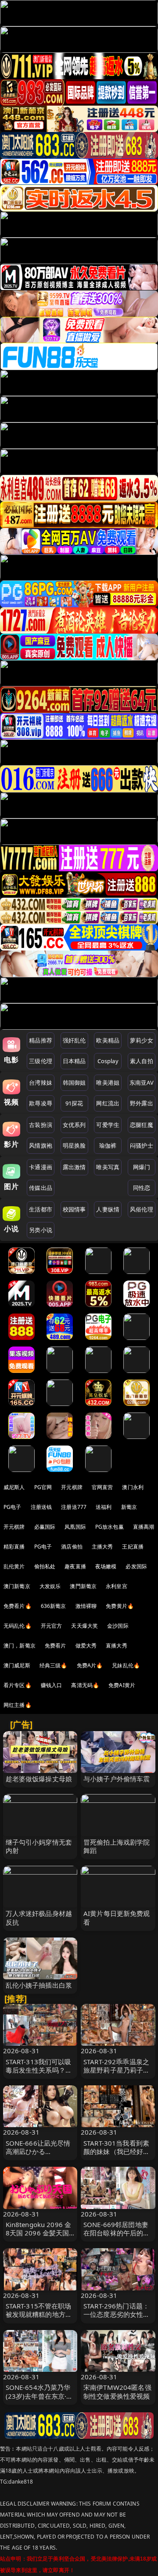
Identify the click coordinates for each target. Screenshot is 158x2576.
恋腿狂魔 (142, 1125)
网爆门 (142, 1167)
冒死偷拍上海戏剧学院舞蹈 (117, 1846)
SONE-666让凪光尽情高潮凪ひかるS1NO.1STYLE (38, 2151)
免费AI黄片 (122, 1685)
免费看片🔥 (18, 1606)
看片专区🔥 (18, 1685)
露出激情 (74, 1167)
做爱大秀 (86, 1646)
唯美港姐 (108, 1083)
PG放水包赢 (110, 1527)
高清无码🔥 (85, 1685)
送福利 (104, 1507)
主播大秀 (102, 1547)
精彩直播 (14, 1547)
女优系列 (74, 1125)
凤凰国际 (75, 1527)
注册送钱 (41, 1507)
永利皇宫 (117, 1586)
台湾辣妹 (41, 1083)
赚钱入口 (52, 1685)
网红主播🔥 (18, 1705)
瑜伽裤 (108, 1145)
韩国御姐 (74, 1083)
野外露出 (142, 1103)
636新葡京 (54, 1606)
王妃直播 (133, 1547)
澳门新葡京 (17, 1586)
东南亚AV (142, 1083)
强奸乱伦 (74, 1040)
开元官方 (52, 1626)
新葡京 (129, 1507)
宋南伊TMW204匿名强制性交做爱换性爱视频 (117, 2391)
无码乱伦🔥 (18, 1626)
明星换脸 (74, 1145)
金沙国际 (118, 1626)
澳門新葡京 (83, 1586)
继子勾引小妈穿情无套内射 (39, 1846)
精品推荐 (41, 1040)
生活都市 (41, 1209)
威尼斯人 (14, 1487)
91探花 (74, 1103)
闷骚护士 (142, 1145)
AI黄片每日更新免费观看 (117, 1917)
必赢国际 (45, 1527)
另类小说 (41, 1230)
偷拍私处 (45, 1566)
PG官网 (43, 1487)
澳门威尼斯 (17, 1665)
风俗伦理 (142, 1209)
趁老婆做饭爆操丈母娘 (39, 1779)
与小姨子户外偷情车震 (117, 1779)
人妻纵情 (108, 1209)
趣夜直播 (75, 1566)
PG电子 (13, 1507)
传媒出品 (41, 1188)
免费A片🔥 (90, 1665)
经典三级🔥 (54, 1665)
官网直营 (102, 1487)
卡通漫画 (41, 1167)
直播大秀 (117, 1646)
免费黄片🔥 (120, 1606)
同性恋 (142, 1188)
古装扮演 (41, 1125)
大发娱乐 (50, 1586)
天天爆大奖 (84, 1626)
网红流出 (108, 1103)
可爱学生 (108, 1125)
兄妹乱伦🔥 (126, 1665)
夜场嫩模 (106, 1566)
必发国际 (136, 1566)
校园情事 (74, 1209)
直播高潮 (144, 1527)
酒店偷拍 (72, 1547)
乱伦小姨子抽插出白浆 (39, 1985)
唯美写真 (108, 1167)
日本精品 (74, 1061)
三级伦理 (41, 1061)
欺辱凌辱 (41, 1103)
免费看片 (56, 1646)
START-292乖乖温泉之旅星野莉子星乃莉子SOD (116, 2070)
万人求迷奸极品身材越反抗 (39, 1917)
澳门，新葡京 (20, 1646)
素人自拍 (142, 1061)
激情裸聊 (86, 1606)
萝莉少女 (142, 1040)
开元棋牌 (72, 1487)
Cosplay (108, 1061)
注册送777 (74, 1507)
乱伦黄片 (14, 1566)
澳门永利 (133, 1487)
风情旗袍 (41, 1145)
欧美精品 (108, 1040)
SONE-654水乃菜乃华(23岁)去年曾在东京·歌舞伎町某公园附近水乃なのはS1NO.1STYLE (39, 2400)
